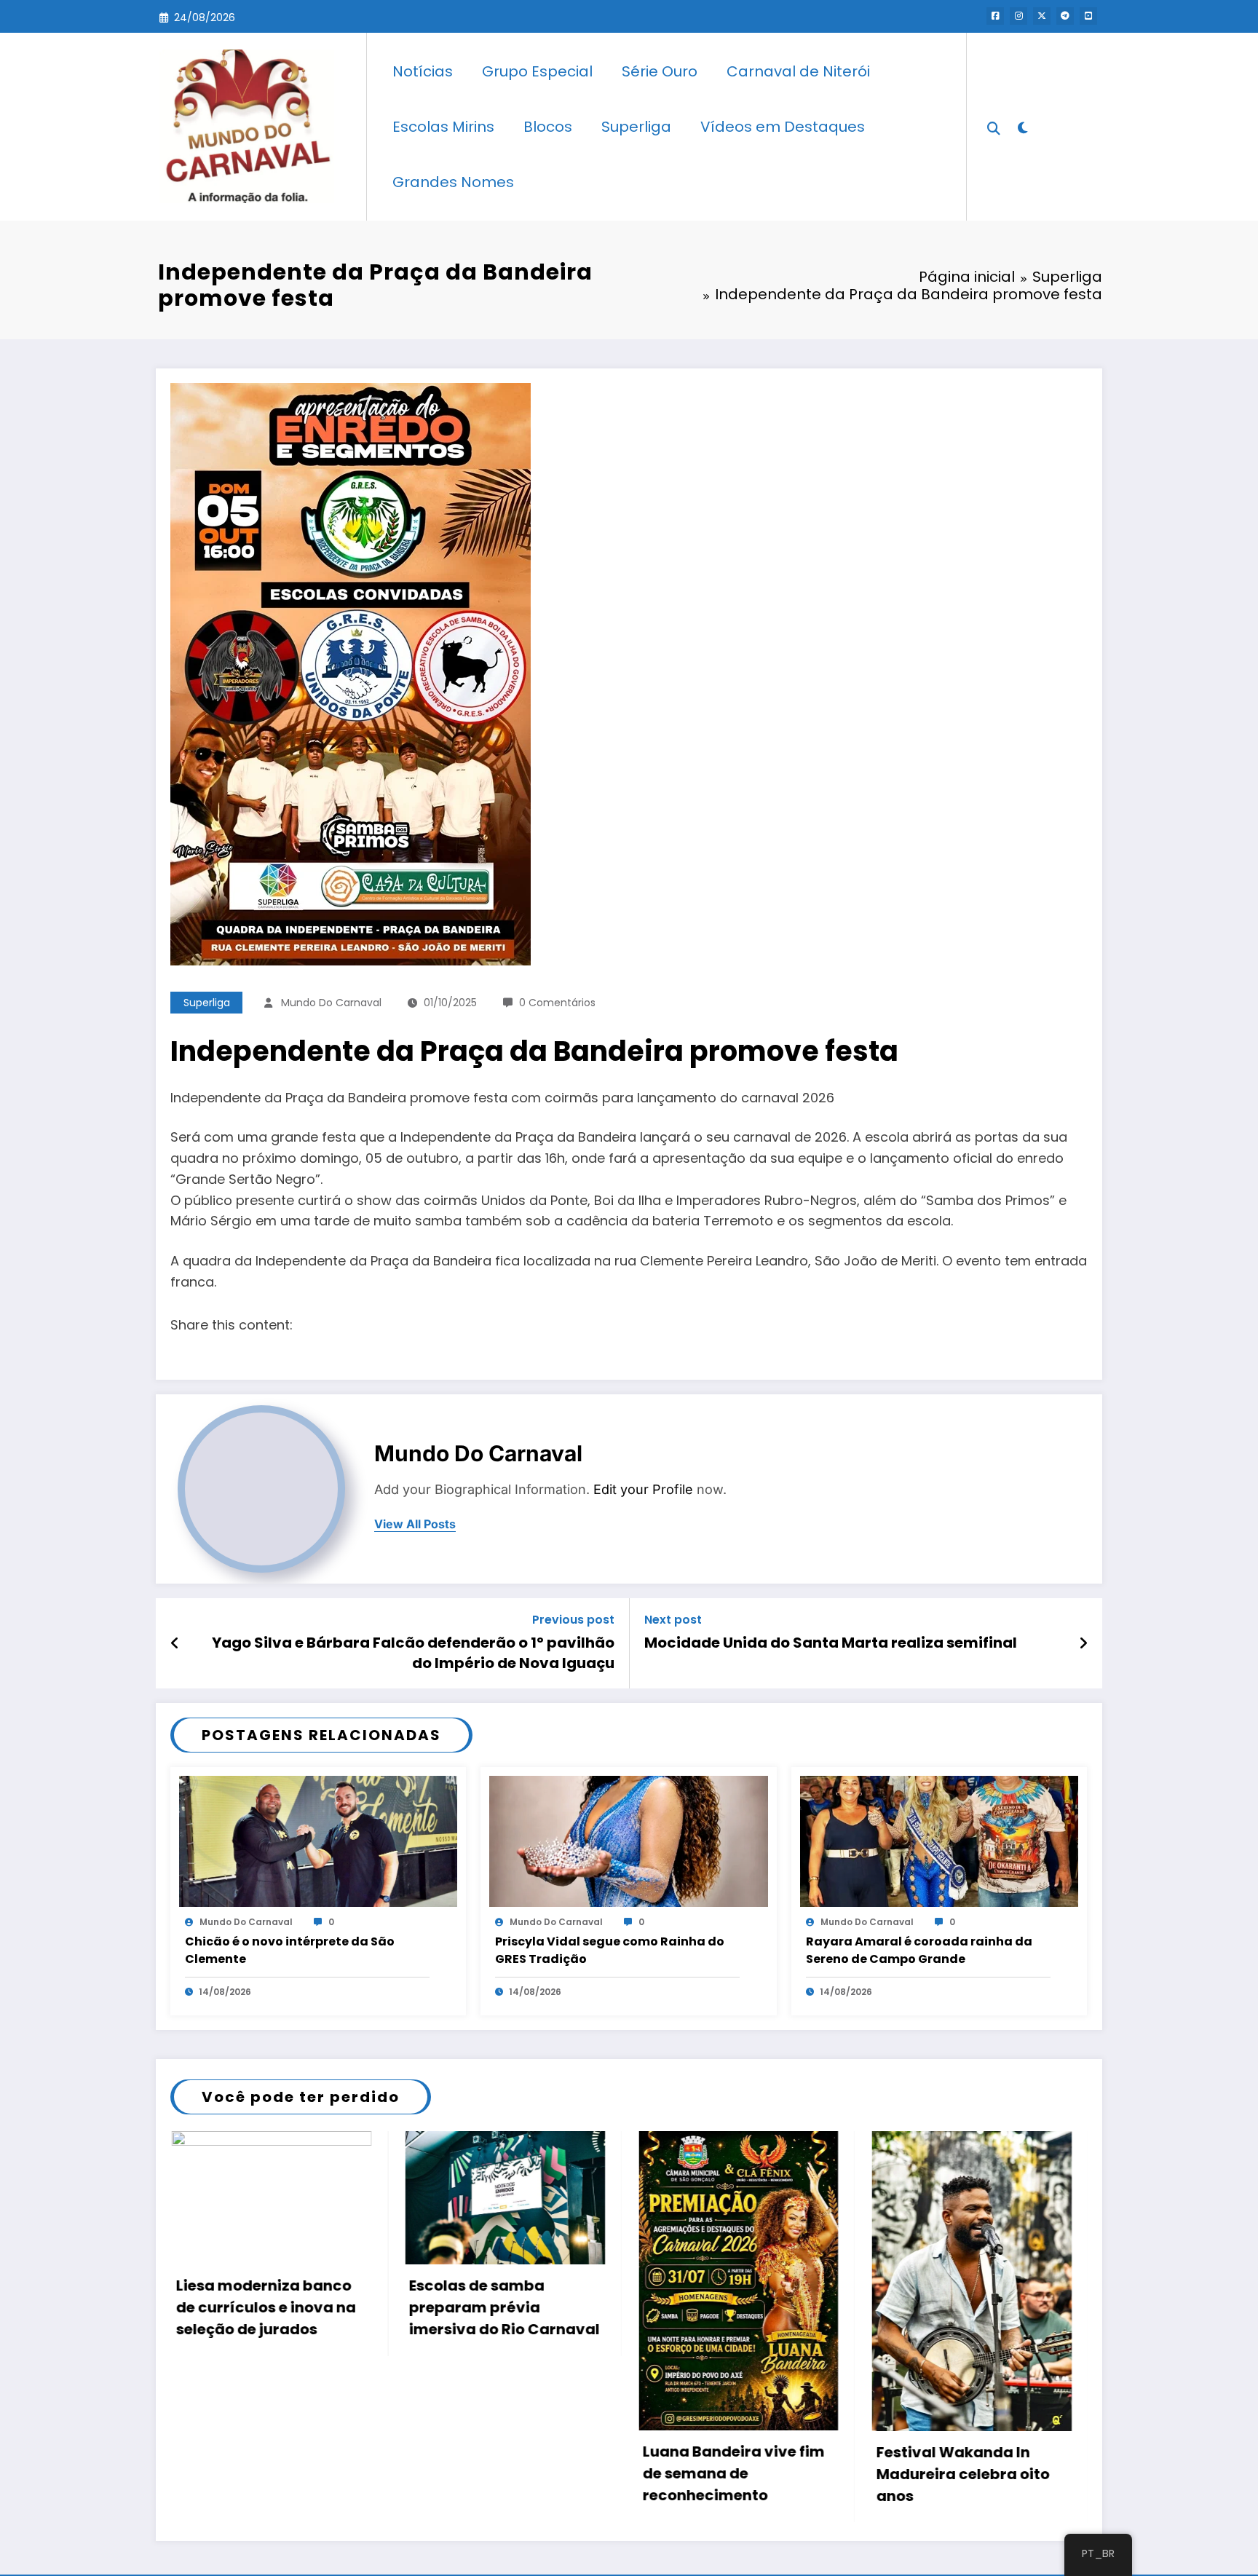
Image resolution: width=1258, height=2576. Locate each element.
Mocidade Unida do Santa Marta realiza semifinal (831, 1643)
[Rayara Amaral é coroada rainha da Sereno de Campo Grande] (939, 1840)
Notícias (423, 71)
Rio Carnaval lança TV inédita (815, 2296)
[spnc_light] (1022, 126)
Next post (673, 1620)
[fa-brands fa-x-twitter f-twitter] (1042, 16)
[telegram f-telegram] (1065, 16)
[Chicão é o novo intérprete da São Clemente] (318, 1840)
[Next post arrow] (1083, 1643)
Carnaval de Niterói (798, 71)
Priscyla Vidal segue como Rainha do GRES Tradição (610, 1950)
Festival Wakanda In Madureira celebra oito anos (584, 2474)
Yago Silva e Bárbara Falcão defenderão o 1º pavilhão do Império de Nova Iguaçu (413, 1653)
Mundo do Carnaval (331, 1003)
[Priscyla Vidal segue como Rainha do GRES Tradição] (628, 1840)
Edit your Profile (643, 1489)
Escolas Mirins (443, 127)
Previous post (573, 1620)
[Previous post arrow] (175, 1643)
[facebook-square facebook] (995, 16)
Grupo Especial (537, 71)
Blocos (548, 127)
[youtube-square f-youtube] (1088, 16)
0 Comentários (557, 1003)
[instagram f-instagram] (1018, 16)
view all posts (415, 1524)
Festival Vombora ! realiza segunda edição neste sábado (1053, 2286)
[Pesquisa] (994, 127)
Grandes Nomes (453, 182)
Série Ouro (660, 71)
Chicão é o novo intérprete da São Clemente (290, 1950)
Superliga (636, 127)
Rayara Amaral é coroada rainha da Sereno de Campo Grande (919, 1950)
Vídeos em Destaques (783, 127)
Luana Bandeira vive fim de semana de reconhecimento (355, 2473)
